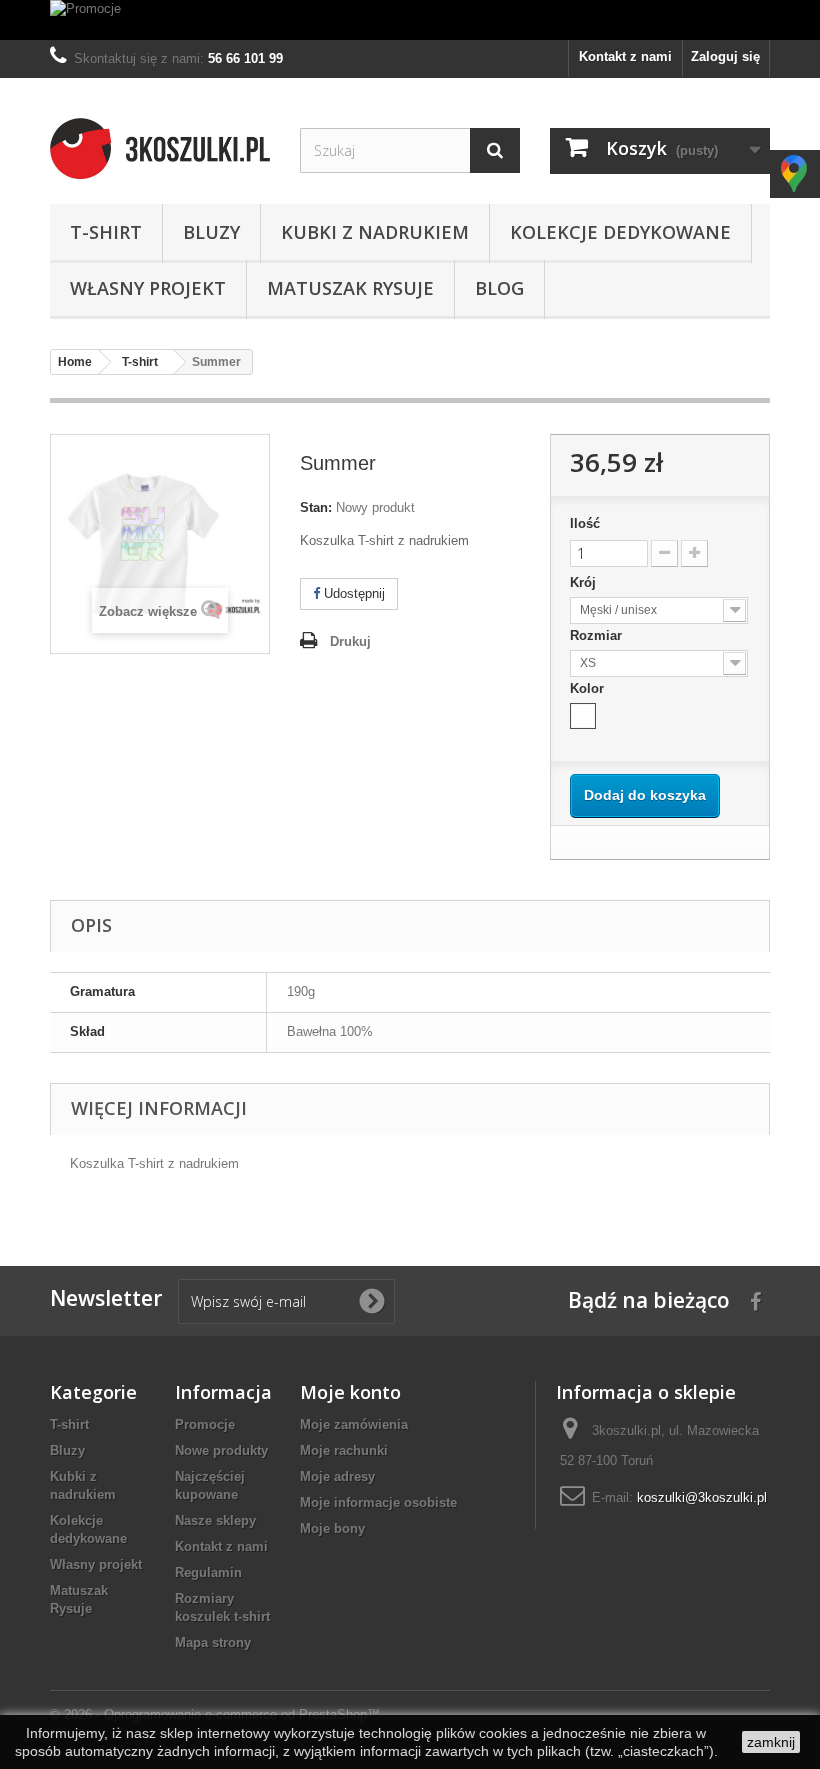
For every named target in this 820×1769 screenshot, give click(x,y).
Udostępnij (352, 593)
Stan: (316, 507)
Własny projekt (148, 288)
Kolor (589, 688)
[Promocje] (410, 20)
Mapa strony (213, 1642)
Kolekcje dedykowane (620, 232)
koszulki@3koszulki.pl (702, 1497)
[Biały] (583, 716)
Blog (499, 288)
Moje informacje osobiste (378, 1502)
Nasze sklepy (215, 1520)
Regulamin (208, 1572)
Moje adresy (337, 1476)
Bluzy (211, 232)
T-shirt (106, 232)
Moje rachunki (344, 1450)
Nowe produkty (221, 1450)
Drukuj (350, 641)
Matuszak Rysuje (350, 288)
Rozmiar (598, 635)
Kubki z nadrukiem (375, 232)
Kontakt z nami (625, 56)
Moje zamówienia (354, 1424)
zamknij (771, 1742)
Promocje (205, 1424)
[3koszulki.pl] (160, 148)
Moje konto (350, 1392)
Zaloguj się (725, 56)
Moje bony (332, 1528)
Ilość (585, 523)
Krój (585, 582)
